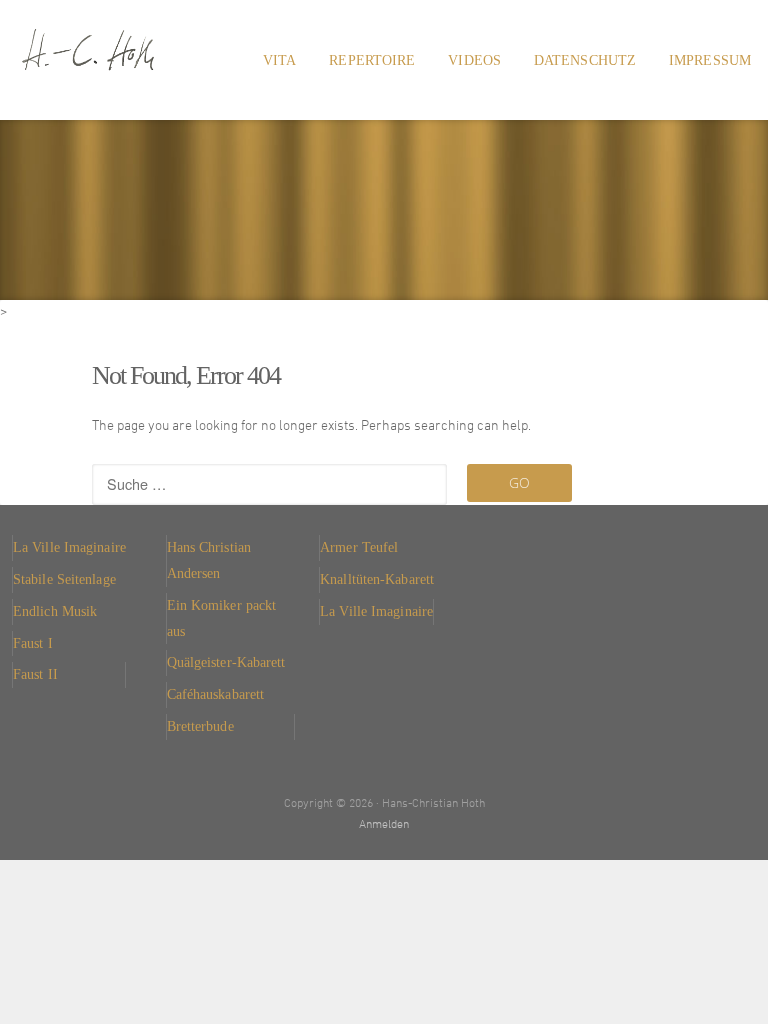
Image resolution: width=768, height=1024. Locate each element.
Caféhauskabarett (216, 694)
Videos (474, 60)
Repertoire (372, 60)
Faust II (35, 674)
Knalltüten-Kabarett (377, 579)
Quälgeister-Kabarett (226, 662)
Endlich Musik (55, 611)
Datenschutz (585, 60)
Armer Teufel (359, 547)
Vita (279, 60)
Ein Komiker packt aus (222, 618)
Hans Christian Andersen (209, 560)
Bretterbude (200, 726)
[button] (44, 980)
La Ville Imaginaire (69, 547)
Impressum (710, 60)
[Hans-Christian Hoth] (118, 40)
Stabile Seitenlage (64, 579)
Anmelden (384, 825)
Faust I (33, 643)
